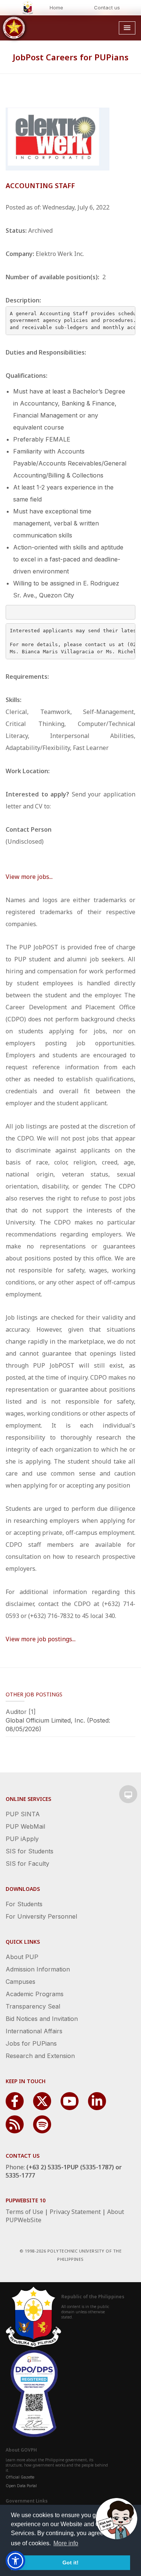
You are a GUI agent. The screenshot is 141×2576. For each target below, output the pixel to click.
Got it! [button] (70, 2563)
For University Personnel (41, 1916)
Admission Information (38, 1969)
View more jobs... (29, 877)
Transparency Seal (33, 2006)
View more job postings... (41, 1639)
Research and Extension (40, 2056)
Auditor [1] (21, 1712)
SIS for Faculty (27, 1864)
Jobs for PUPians (31, 2043)
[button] (15, 2561)
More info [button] (66, 2543)
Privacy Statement (75, 2212)
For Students (24, 1904)
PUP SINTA (23, 1814)
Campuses (20, 1982)
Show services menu (128, 1794)
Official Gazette (20, 2477)
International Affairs (34, 2031)
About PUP (22, 1957)
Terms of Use (24, 2212)
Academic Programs (35, 1994)
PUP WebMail (25, 1826)
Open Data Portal (21, 2486)
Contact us (107, 7)
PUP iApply (22, 1839)
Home (56, 7)
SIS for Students (30, 1851)
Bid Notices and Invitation (42, 2019)
